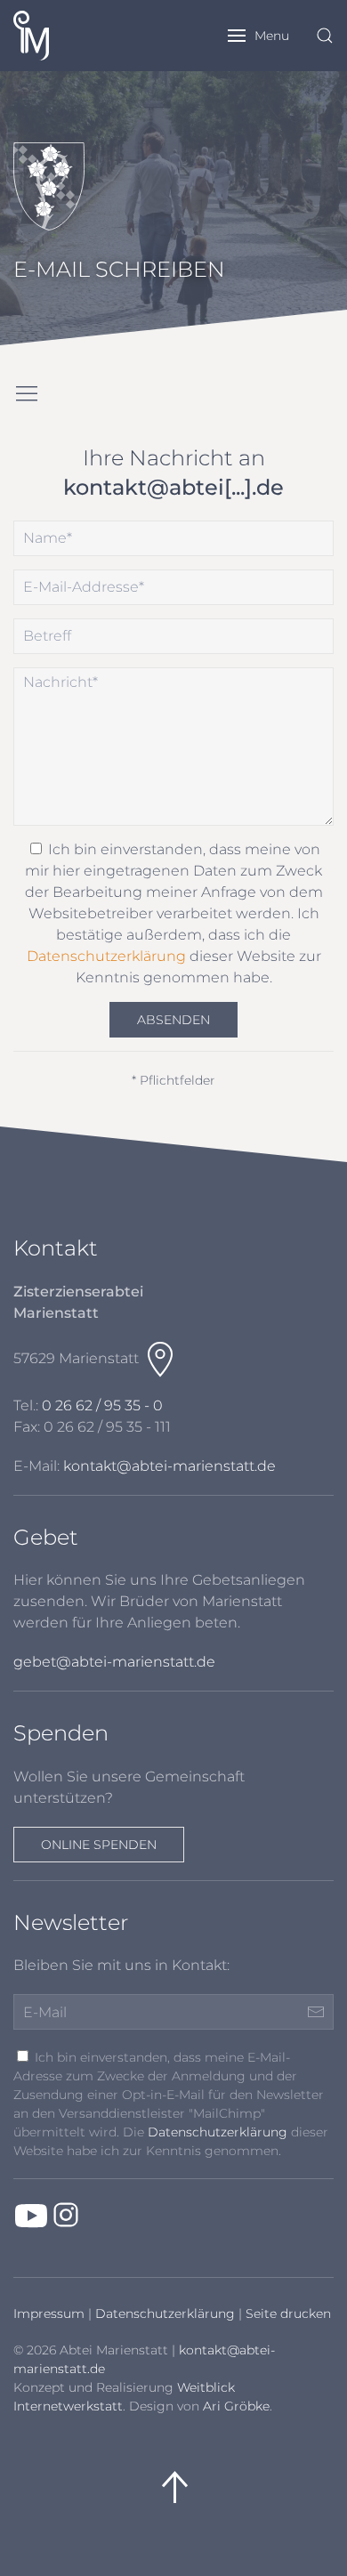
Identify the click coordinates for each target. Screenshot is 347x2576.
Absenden (173, 1020)
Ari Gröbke (236, 2406)
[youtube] (31, 2215)
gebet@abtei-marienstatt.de (114, 1662)
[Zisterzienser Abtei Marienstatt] (47, 36)
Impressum (49, 2314)
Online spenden (99, 1845)
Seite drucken (288, 2314)
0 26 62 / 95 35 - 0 (102, 1405)
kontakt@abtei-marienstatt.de (169, 1466)
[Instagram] (66, 2215)
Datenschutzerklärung (106, 956)
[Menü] (27, 394)
